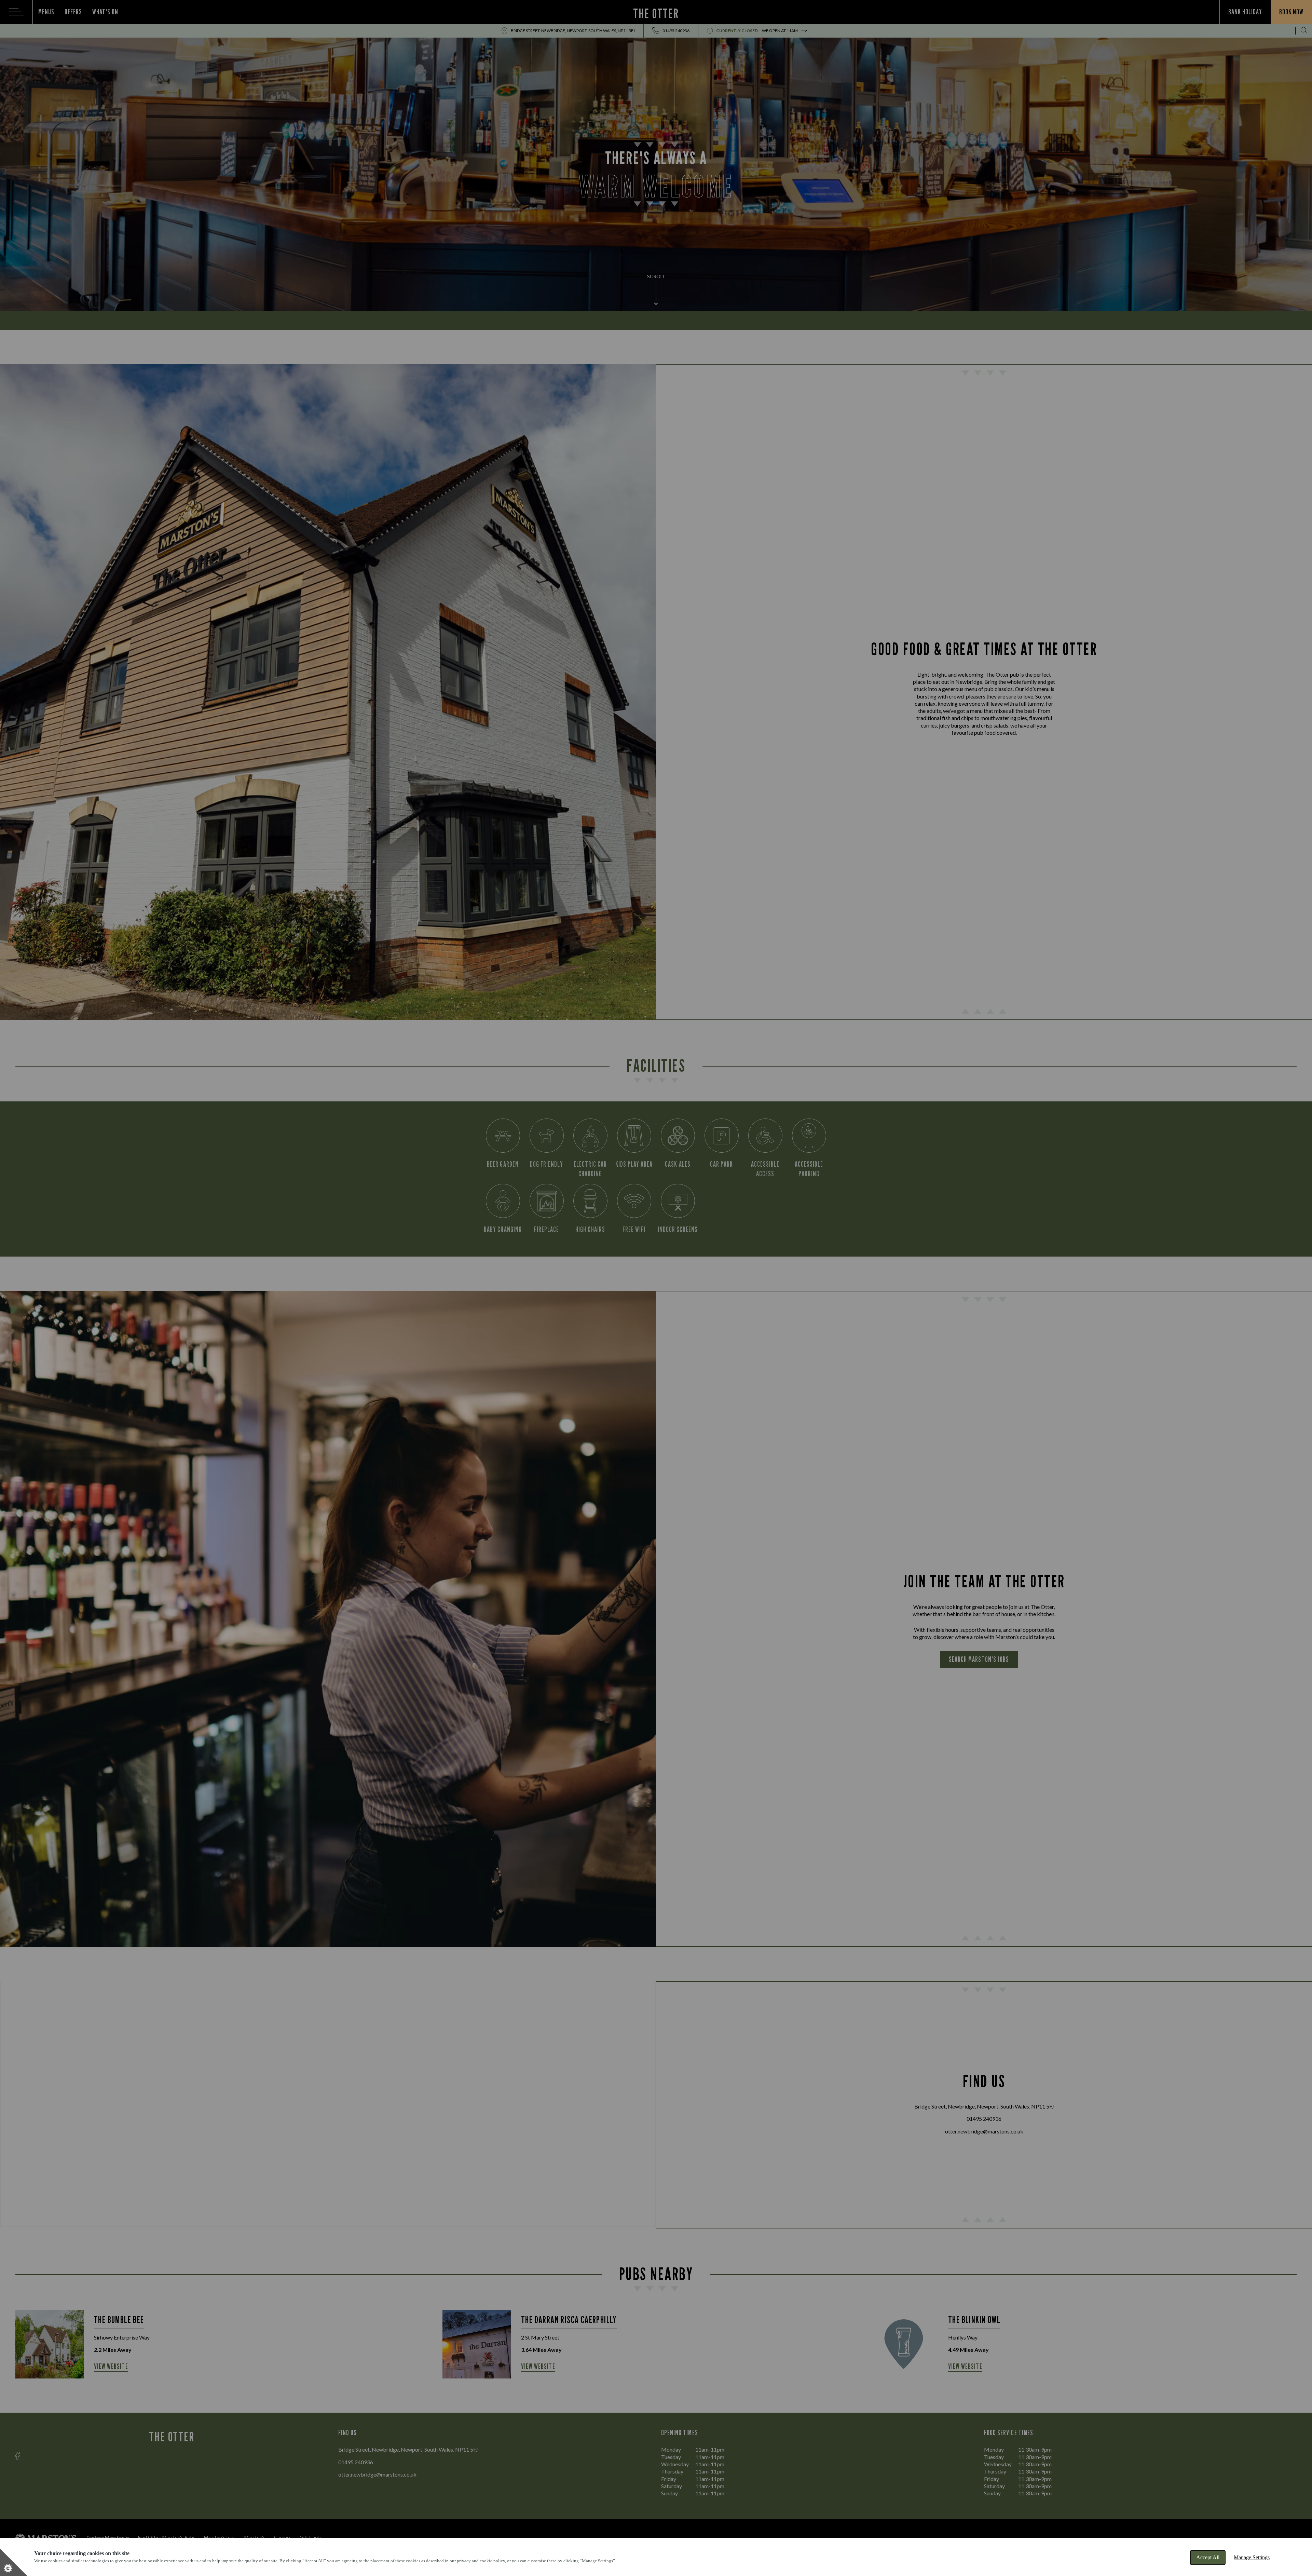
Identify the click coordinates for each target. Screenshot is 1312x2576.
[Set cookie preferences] (14, 2562)
